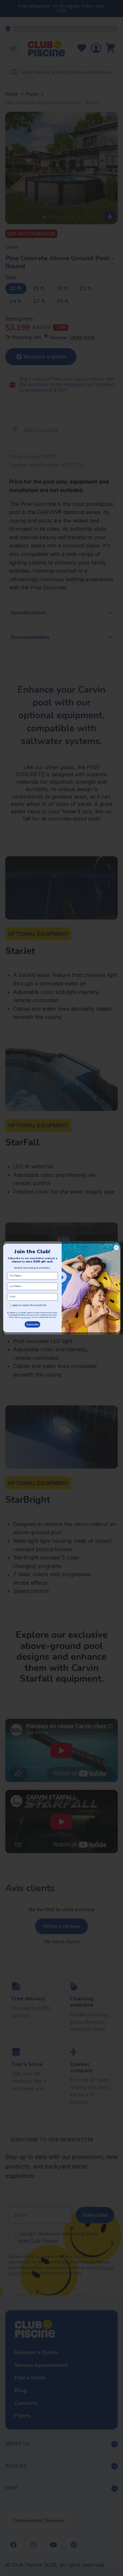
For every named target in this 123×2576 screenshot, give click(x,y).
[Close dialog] (116, 1248)
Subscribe (32, 1325)
